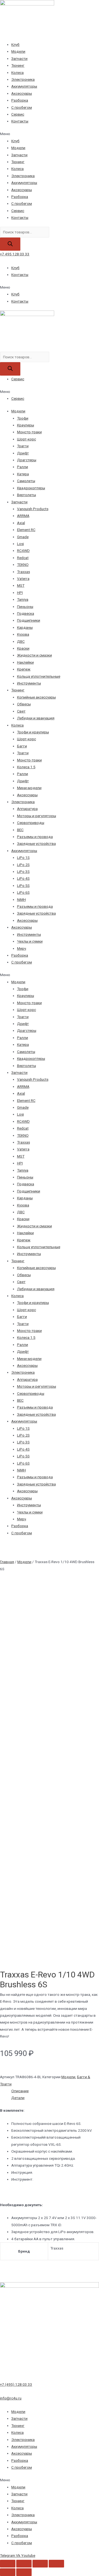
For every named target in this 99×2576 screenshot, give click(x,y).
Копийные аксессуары (36, 697)
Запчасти (19, 58)
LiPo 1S (23, 857)
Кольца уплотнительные (39, 676)
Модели (18, 51)
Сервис (18, 114)
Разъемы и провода (35, 837)
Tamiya (23, 599)
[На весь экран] (40, 2564)
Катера (23, 474)
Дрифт (23, 453)
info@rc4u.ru (11, 2398)
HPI (20, 593)
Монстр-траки (29, 432)
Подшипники (29, 620)
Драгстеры (27, 460)
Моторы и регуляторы (37, 816)
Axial (21, 523)
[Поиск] (10, 244)
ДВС (21, 641)
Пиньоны (25, 607)
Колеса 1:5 (26, 767)
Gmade (23, 537)
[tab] (55, 2091)
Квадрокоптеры (31, 488)
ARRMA (23, 516)
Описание (20, 2091)
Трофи (23, 418)
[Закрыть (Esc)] (8, 2564)
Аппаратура (27, 809)
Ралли (23, 467)
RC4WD (23, 551)
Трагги (23, 446)
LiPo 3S (23, 871)
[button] (50, 134)
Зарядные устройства (36, 843)
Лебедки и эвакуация (36, 718)
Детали (18, 2098)
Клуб (15, 44)
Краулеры (26, 425)
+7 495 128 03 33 (15, 254)
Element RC (26, 530)
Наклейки (25, 662)
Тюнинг (18, 65)
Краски (23, 648)
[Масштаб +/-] (56, 2564)
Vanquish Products (33, 509)
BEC (20, 830)
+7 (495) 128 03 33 (16, 2384)
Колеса (17, 72)
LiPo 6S (23, 892)
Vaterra (23, 579)
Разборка (20, 100)
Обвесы (24, 704)
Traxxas (24, 572)
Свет (21, 711)
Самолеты (26, 481)
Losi (20, 544)
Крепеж (24, 669)
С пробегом (22, 107)
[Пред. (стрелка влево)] (8, 2572)
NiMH (21, 899)
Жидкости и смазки (35, 655)
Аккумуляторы (24, 86)
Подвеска (26, 613)
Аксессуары (22, 93)
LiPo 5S (23, 885)
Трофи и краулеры (33, 732)
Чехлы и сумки (30, 941)
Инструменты (29, 683)
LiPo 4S (23, 878)
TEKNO (23, 565)
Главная (7, 1562)
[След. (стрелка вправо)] (24, 2572)
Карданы (25, 627)
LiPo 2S (23, 865)
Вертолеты (27, 495)
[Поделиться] (24, 2564)
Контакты (20, 121)
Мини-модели (29, 788)
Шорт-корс (27, 439)
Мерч (22, 948)
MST (21, 585)
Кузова (23, 634)
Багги (22, 746)
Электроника (23, 79)
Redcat (23, 558)
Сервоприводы (31, 823)
